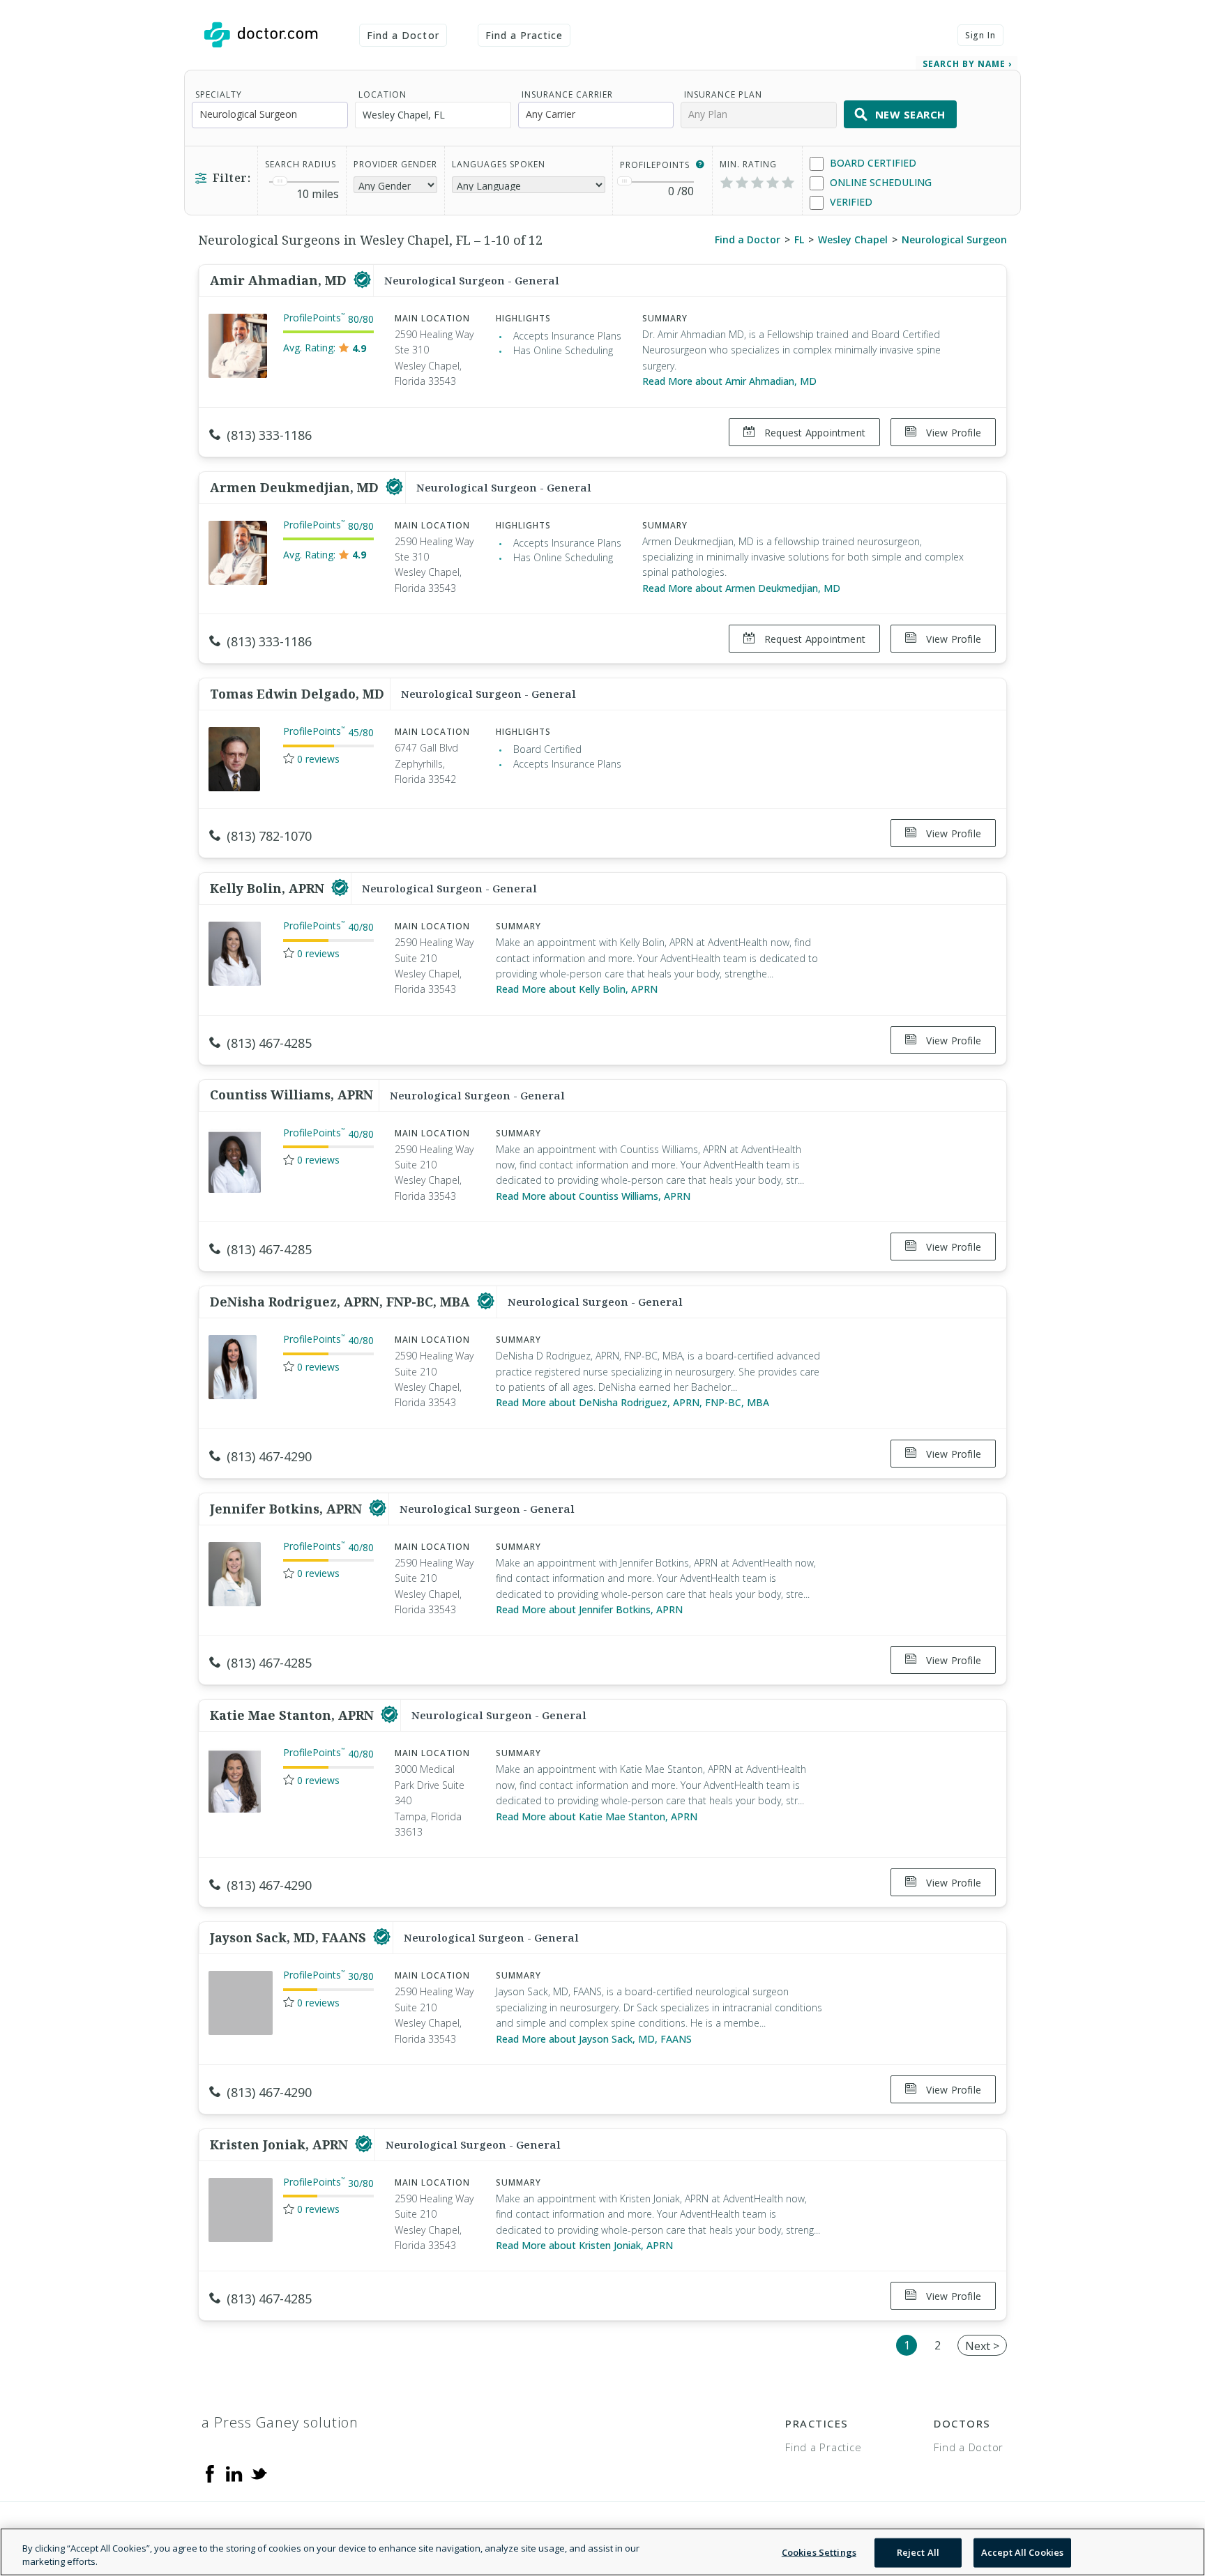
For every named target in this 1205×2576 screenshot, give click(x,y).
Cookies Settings (819, 2552)
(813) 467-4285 (269, 1043)
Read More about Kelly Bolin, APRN (577, 989)
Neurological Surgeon (954, 239)
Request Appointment (813, 433)
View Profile (952, 433)
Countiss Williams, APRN (291, 1095)
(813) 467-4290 (269, 1456)
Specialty (219, 94)
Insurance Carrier (567, 94)
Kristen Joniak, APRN (281, 2144)
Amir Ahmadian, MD (280, 280)
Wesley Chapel (853, 239)
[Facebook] (210, 2473)
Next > (982, 2346)
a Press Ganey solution (280, 2422)
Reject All (918, 2552)
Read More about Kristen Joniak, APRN (584, 2245)
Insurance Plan (723, 94)
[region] (602, 2552)
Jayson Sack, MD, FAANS (290, 1937)
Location (382, 94)
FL (799, 239)
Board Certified (872, 163)
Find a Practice (524, 35)
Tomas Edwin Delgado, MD (297, 694)
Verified (850, 202)
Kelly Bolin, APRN (269, 888)
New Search (910, 114)
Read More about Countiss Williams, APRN (593, 1196)
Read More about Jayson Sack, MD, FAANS (594, 2039)
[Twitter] (259, 2473)
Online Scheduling (879, 182)
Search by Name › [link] (967, 64)
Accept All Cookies (1022, 2552)
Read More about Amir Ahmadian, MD (729, 381)
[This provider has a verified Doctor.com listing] (362, 280)
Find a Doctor (403, 35)
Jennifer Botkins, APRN (288, 1509)
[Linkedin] (234, 2473)
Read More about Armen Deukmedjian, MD (741, 588)
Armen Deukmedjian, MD (296, 487)
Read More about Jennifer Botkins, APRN (589, 1609)
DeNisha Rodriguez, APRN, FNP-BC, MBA (342, 1302)
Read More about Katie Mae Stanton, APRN (597, 1816)
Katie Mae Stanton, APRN (294, 1715)
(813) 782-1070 (269, 836)
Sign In (980, 35)
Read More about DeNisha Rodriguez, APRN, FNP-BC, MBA (632, 1402)
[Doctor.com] (261, 35)
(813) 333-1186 (269, 435)
